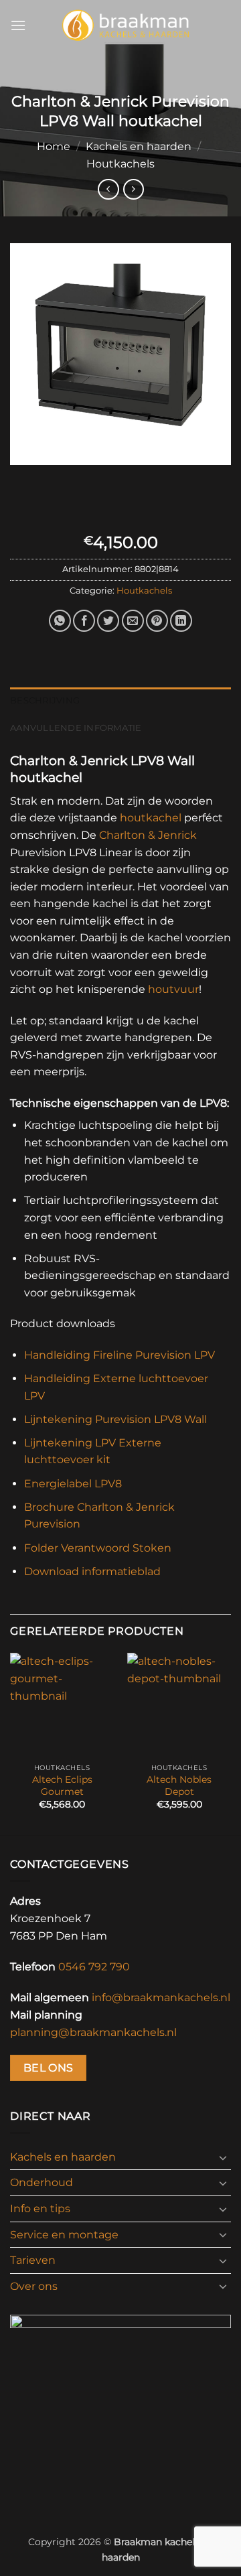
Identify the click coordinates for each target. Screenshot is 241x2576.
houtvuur (173, 989)
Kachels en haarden (139, 146)
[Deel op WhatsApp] (60, 621)
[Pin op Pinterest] (157, 621)
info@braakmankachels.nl (161, 1997)
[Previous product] (134, 189)
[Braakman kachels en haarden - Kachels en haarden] (126, 25)
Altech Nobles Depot (179, 1785)
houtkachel (151, 818)
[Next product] (108, 189)
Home (54, 146)
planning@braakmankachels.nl (93, 2032)
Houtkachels (120, 164)
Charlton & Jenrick (148, 835)
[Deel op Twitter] (108, 621)
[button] (18, 25)
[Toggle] (223, 2157)
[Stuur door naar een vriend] (133, 621)
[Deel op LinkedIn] (181, 621)
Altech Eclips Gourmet (62, 1785)
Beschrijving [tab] (45, 700)
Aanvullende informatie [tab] (76, 728)
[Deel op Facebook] (84, 621)
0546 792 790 (94, 1967)
